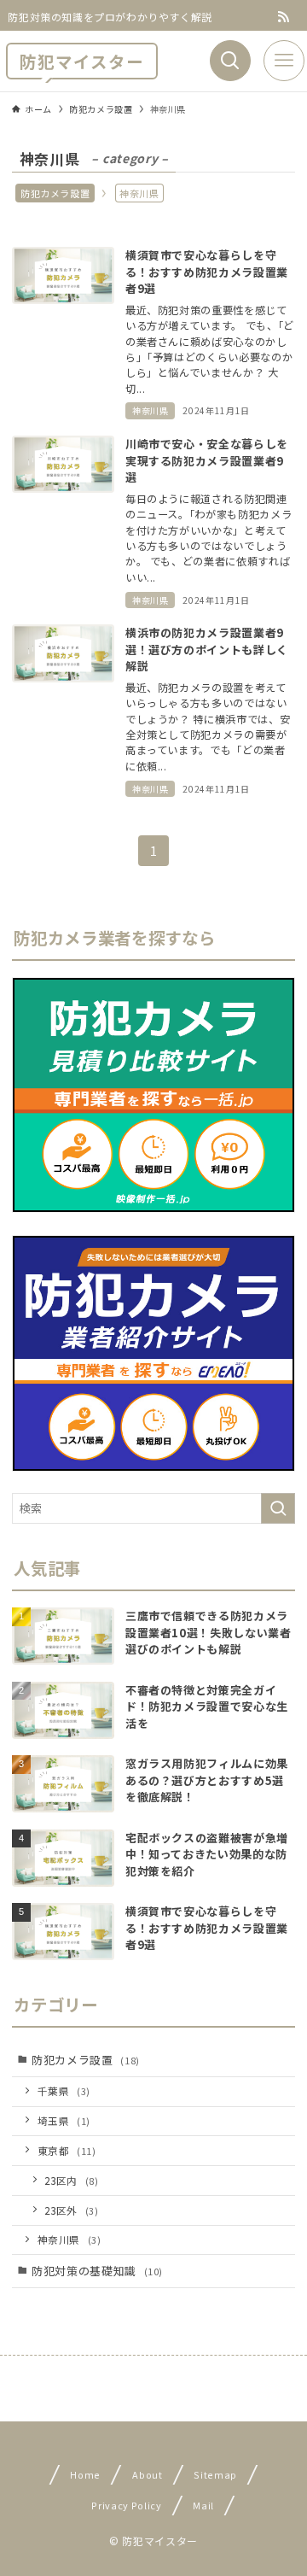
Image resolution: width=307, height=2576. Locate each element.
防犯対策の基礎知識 (97, 2271)
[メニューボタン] (284, 61)
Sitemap (215, 2474)
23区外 (71, 2210)
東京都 (67, 2150)
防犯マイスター (82, 61)
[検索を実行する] (278, 1508)
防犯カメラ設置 (55, 193)
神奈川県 (70, 2239)
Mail (203, 2504)
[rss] (284, 17)
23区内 (71, 2180)
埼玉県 (64, 2120)
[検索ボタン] (230, 61)
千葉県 (64, 2090)
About (147, 2474)
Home (86, 2474)
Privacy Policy (126, 2504)
